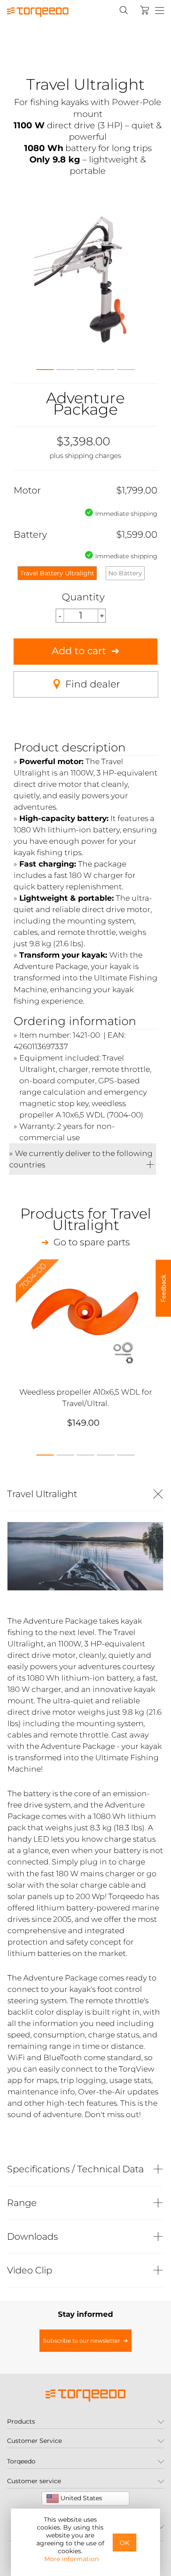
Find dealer (93, 684)
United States (80, 2498)
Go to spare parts (92, 1242)
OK (125, 2543)
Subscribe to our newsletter (82, 2341)
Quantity (83, 597)
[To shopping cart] (145, 10)
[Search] (124, 10)
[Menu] (160, 11)
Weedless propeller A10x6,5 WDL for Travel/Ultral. (86, 1397)
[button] (45, 367)
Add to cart (79, 651)
